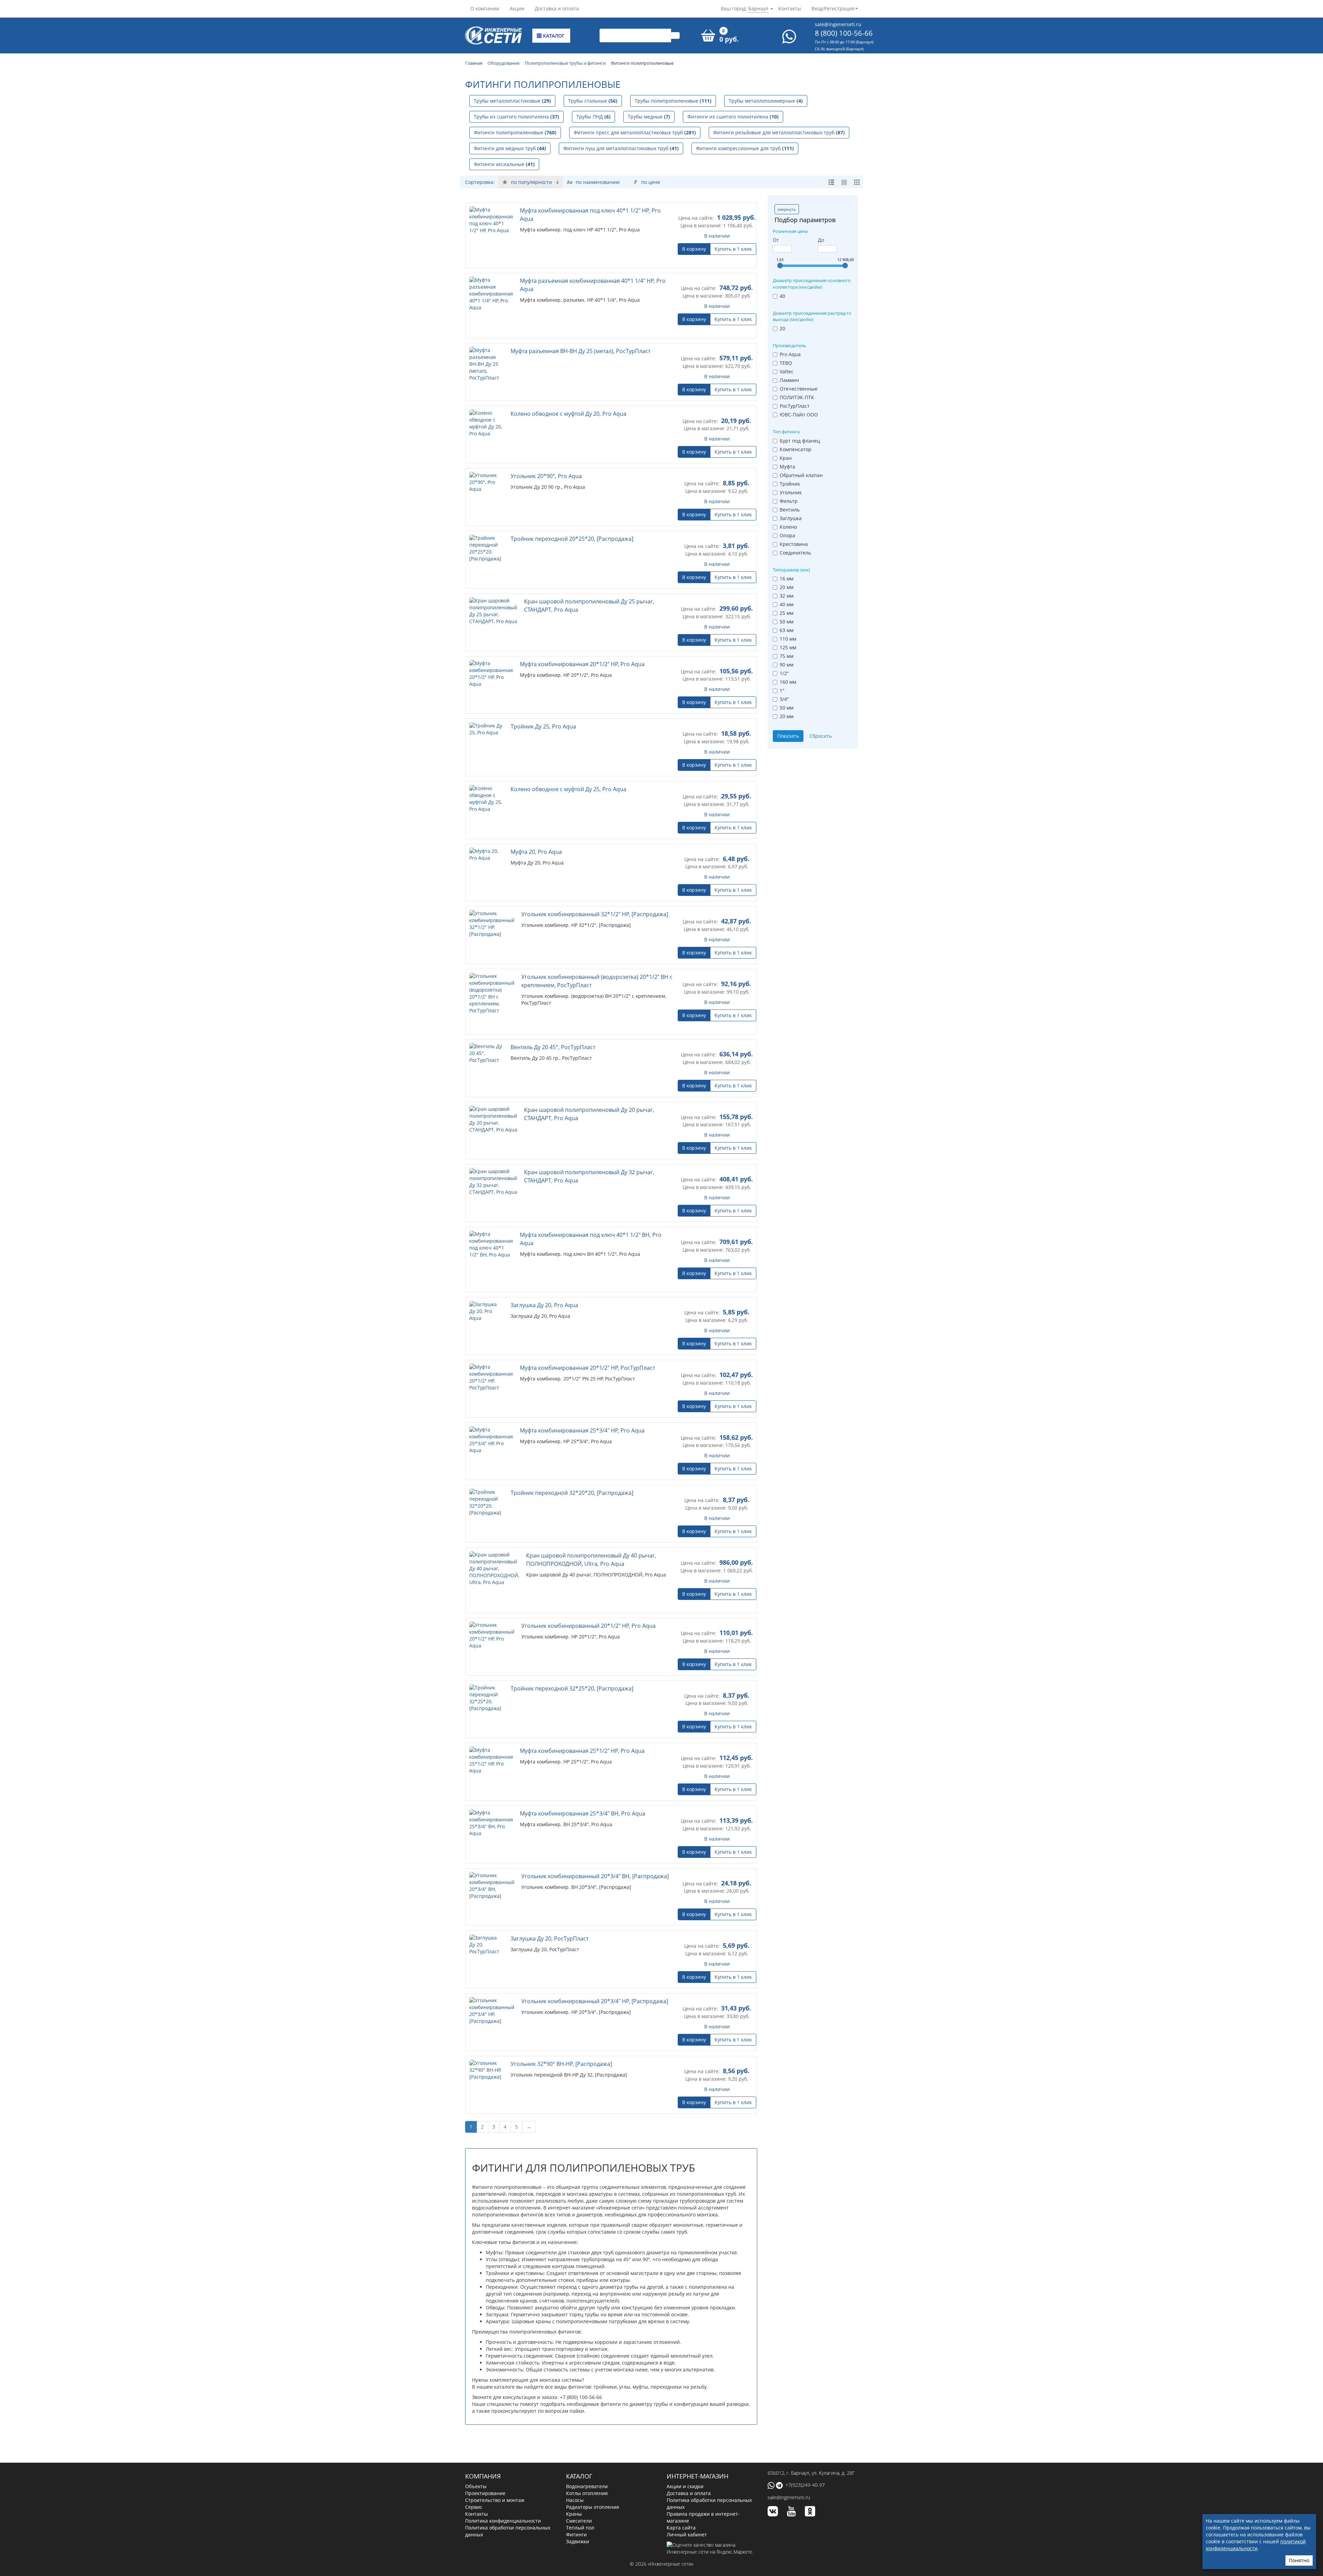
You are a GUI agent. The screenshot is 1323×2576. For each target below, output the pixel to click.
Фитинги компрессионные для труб (745, 148)
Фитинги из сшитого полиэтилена (733, 117)
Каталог (553, 36)
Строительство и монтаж (495, 2477)
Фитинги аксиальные (504, 164)
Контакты (790, 8)
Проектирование (485, 2470)
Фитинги (576, 2511)
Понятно (1299, 2560)
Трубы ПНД (593, 117)
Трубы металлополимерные (766, 101)
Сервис (474, 2484)
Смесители (579, 2498)
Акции (517, 8)
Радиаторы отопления (593, 2484)
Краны (574, 2491)
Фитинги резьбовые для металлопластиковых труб (779, 132)
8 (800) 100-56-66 (844, 33)
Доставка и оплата (557, 8)
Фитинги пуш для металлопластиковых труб (621, 148)
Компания (483, 2453)
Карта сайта (681, 2505)
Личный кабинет (687, 2511)
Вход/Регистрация (833, 8)
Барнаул (758, 8)
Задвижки (578, 2518)
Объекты (476, 2463)
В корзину (694, 249)
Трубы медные (649, 117)
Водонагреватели (587, 2463)
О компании (485, 8)
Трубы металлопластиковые (512, 101)
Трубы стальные (593, 101)
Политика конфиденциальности (503, 2498)
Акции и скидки (685, 2463)
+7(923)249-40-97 (805, 2462)
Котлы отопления (587, 2470)
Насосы (575, 2477)
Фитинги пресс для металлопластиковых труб (635, 132)
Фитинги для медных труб (510, 148)
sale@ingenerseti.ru (838, 24)
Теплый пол (580, 2505)
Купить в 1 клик (733, 249)
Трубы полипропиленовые (673, 101)
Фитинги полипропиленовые (515, 132)
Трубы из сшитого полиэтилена (516, 117)
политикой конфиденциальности (1256, 2545)
